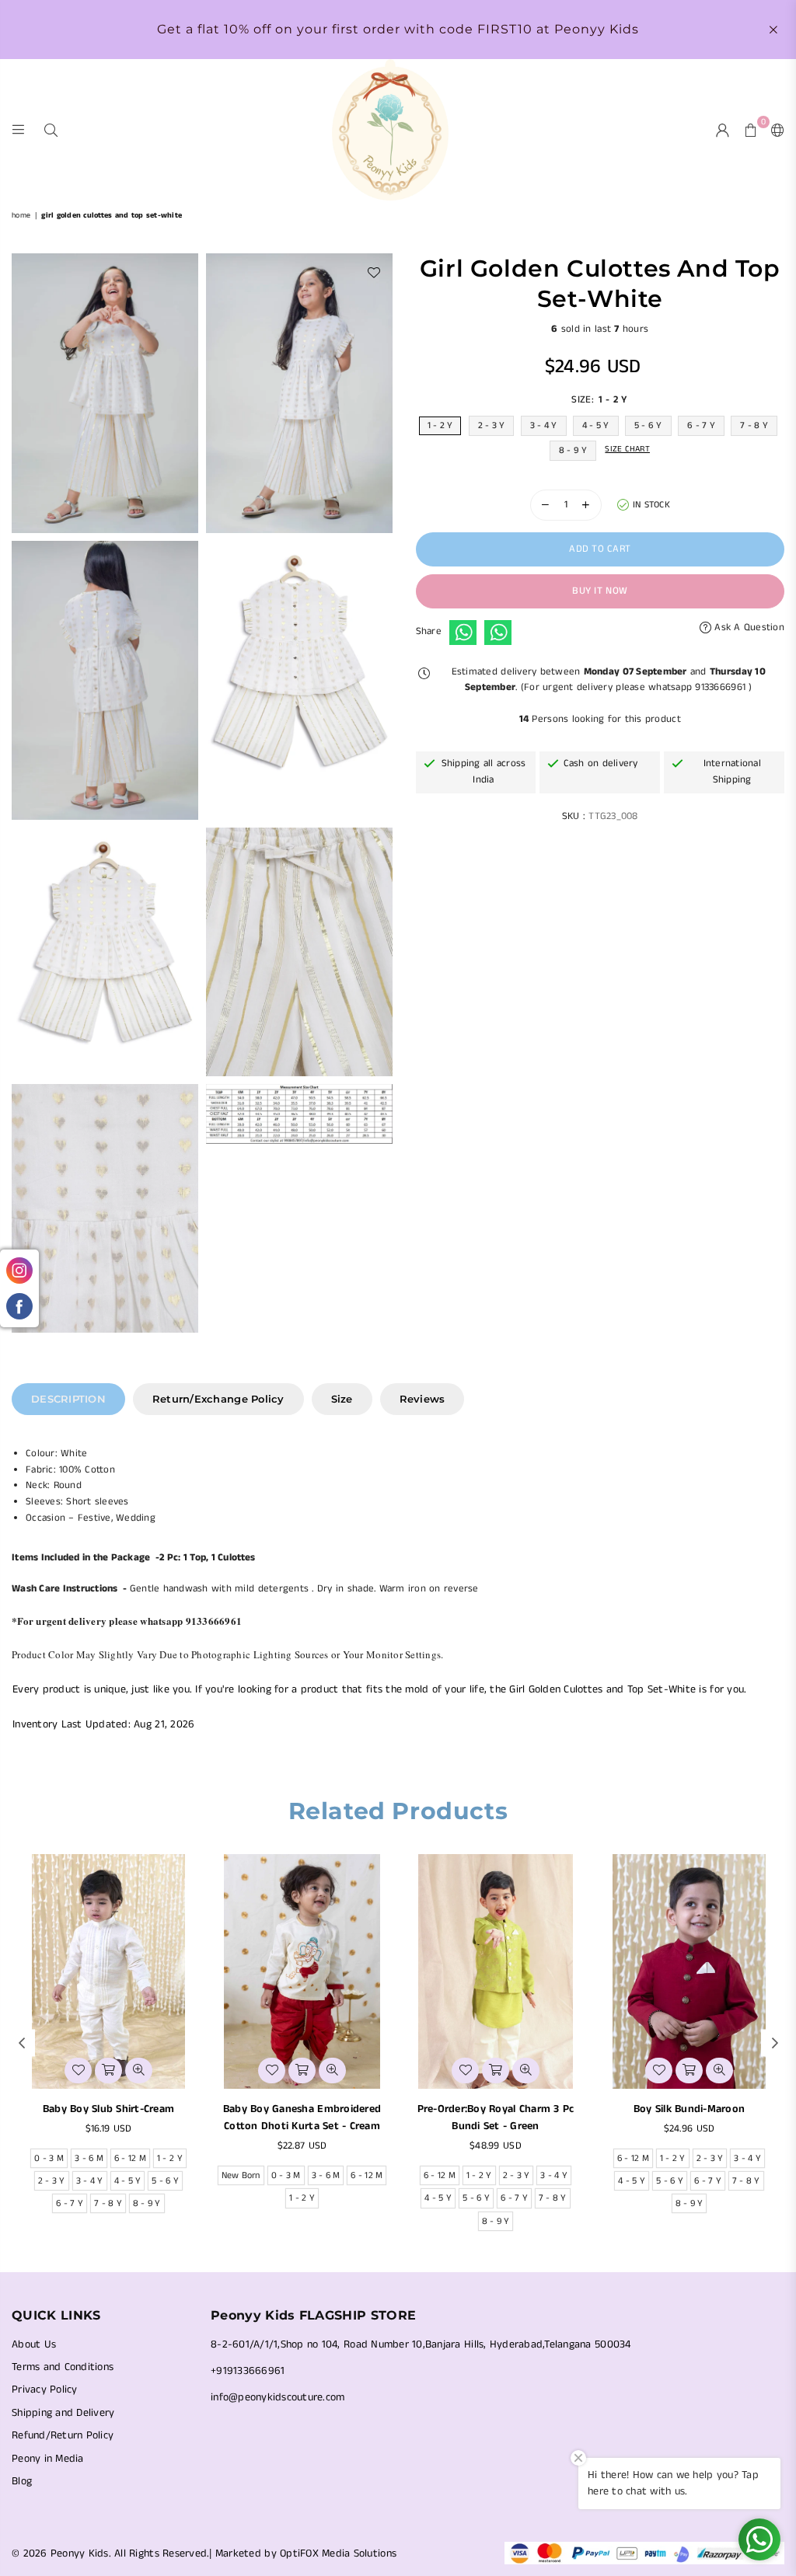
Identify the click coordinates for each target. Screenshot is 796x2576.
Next (775, 2043)
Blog (22, 2481)
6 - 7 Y (701, 425)
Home (21, 215)
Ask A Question (748, 627)
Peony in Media (48, 2459)
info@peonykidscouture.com (278, 2397)
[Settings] (774, 130)
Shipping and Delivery (63, 2413)
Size (342, 1399)
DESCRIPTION (68, 1399)
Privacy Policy (45, 2390)
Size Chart (627, 449)
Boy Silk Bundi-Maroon (689, 2109)
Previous (21, 2043)
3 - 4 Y (544, 425)
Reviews (422, 1399)
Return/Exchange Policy (218, 1399)
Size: (599, 400)
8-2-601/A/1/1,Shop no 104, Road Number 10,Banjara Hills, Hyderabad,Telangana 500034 (421, 2344)
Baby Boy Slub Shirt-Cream (109, 2109)
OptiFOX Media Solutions (338, 2553)
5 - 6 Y (648, 425)
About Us (34, 2344)
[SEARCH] (51, 129)
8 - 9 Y (573, 450)
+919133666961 (248, 2371)
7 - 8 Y (754, 425)
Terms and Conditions (63, 2367)
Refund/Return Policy (63, 2435)
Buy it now (600, 591)
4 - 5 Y (596, 425)
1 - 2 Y (440, 425)
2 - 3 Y (492, 425)
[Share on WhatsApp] (463, 633)
